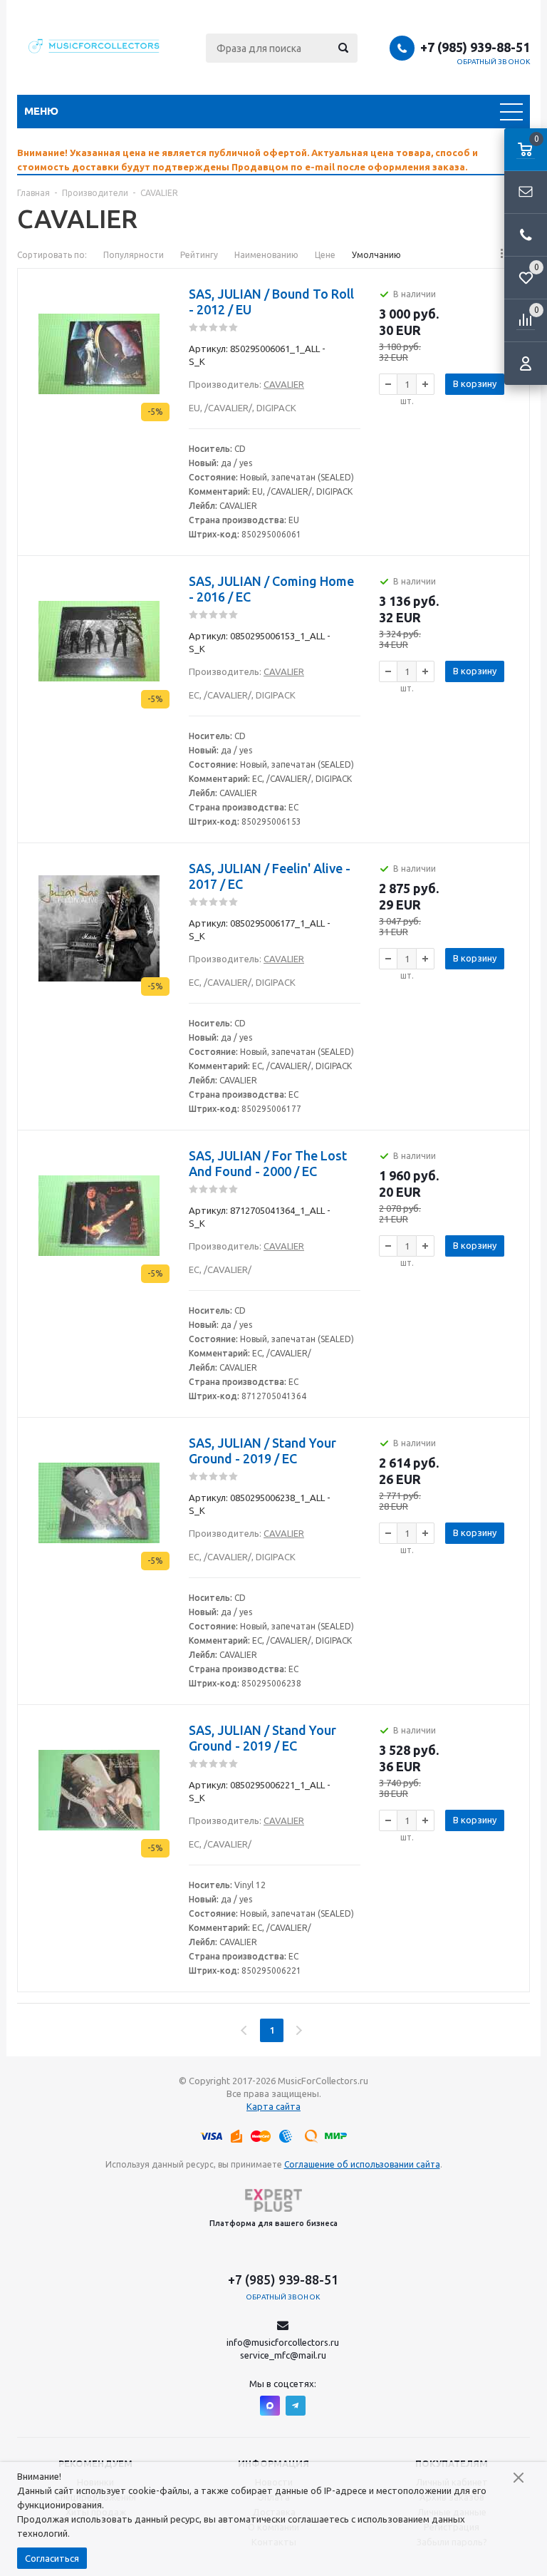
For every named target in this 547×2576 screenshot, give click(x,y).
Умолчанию (376, 255)
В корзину (475, 383)
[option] (273, 160)
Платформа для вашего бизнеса (273, 2223)
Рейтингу (199, 255)
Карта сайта (273, 2106)
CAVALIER (284, 384)
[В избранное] (160, 311)
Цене (325, 255)
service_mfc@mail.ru (283, 2355)
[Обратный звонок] (526, 235)
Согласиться (52, 2558)
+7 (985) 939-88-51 (475, 47)
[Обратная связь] (526, 192)
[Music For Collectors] (95, 48)
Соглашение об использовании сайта (362, 2164)
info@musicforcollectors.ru (283, 2342)
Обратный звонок (494, 62)
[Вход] (526, 364)
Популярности (134, 255)
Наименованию (266, 255)
